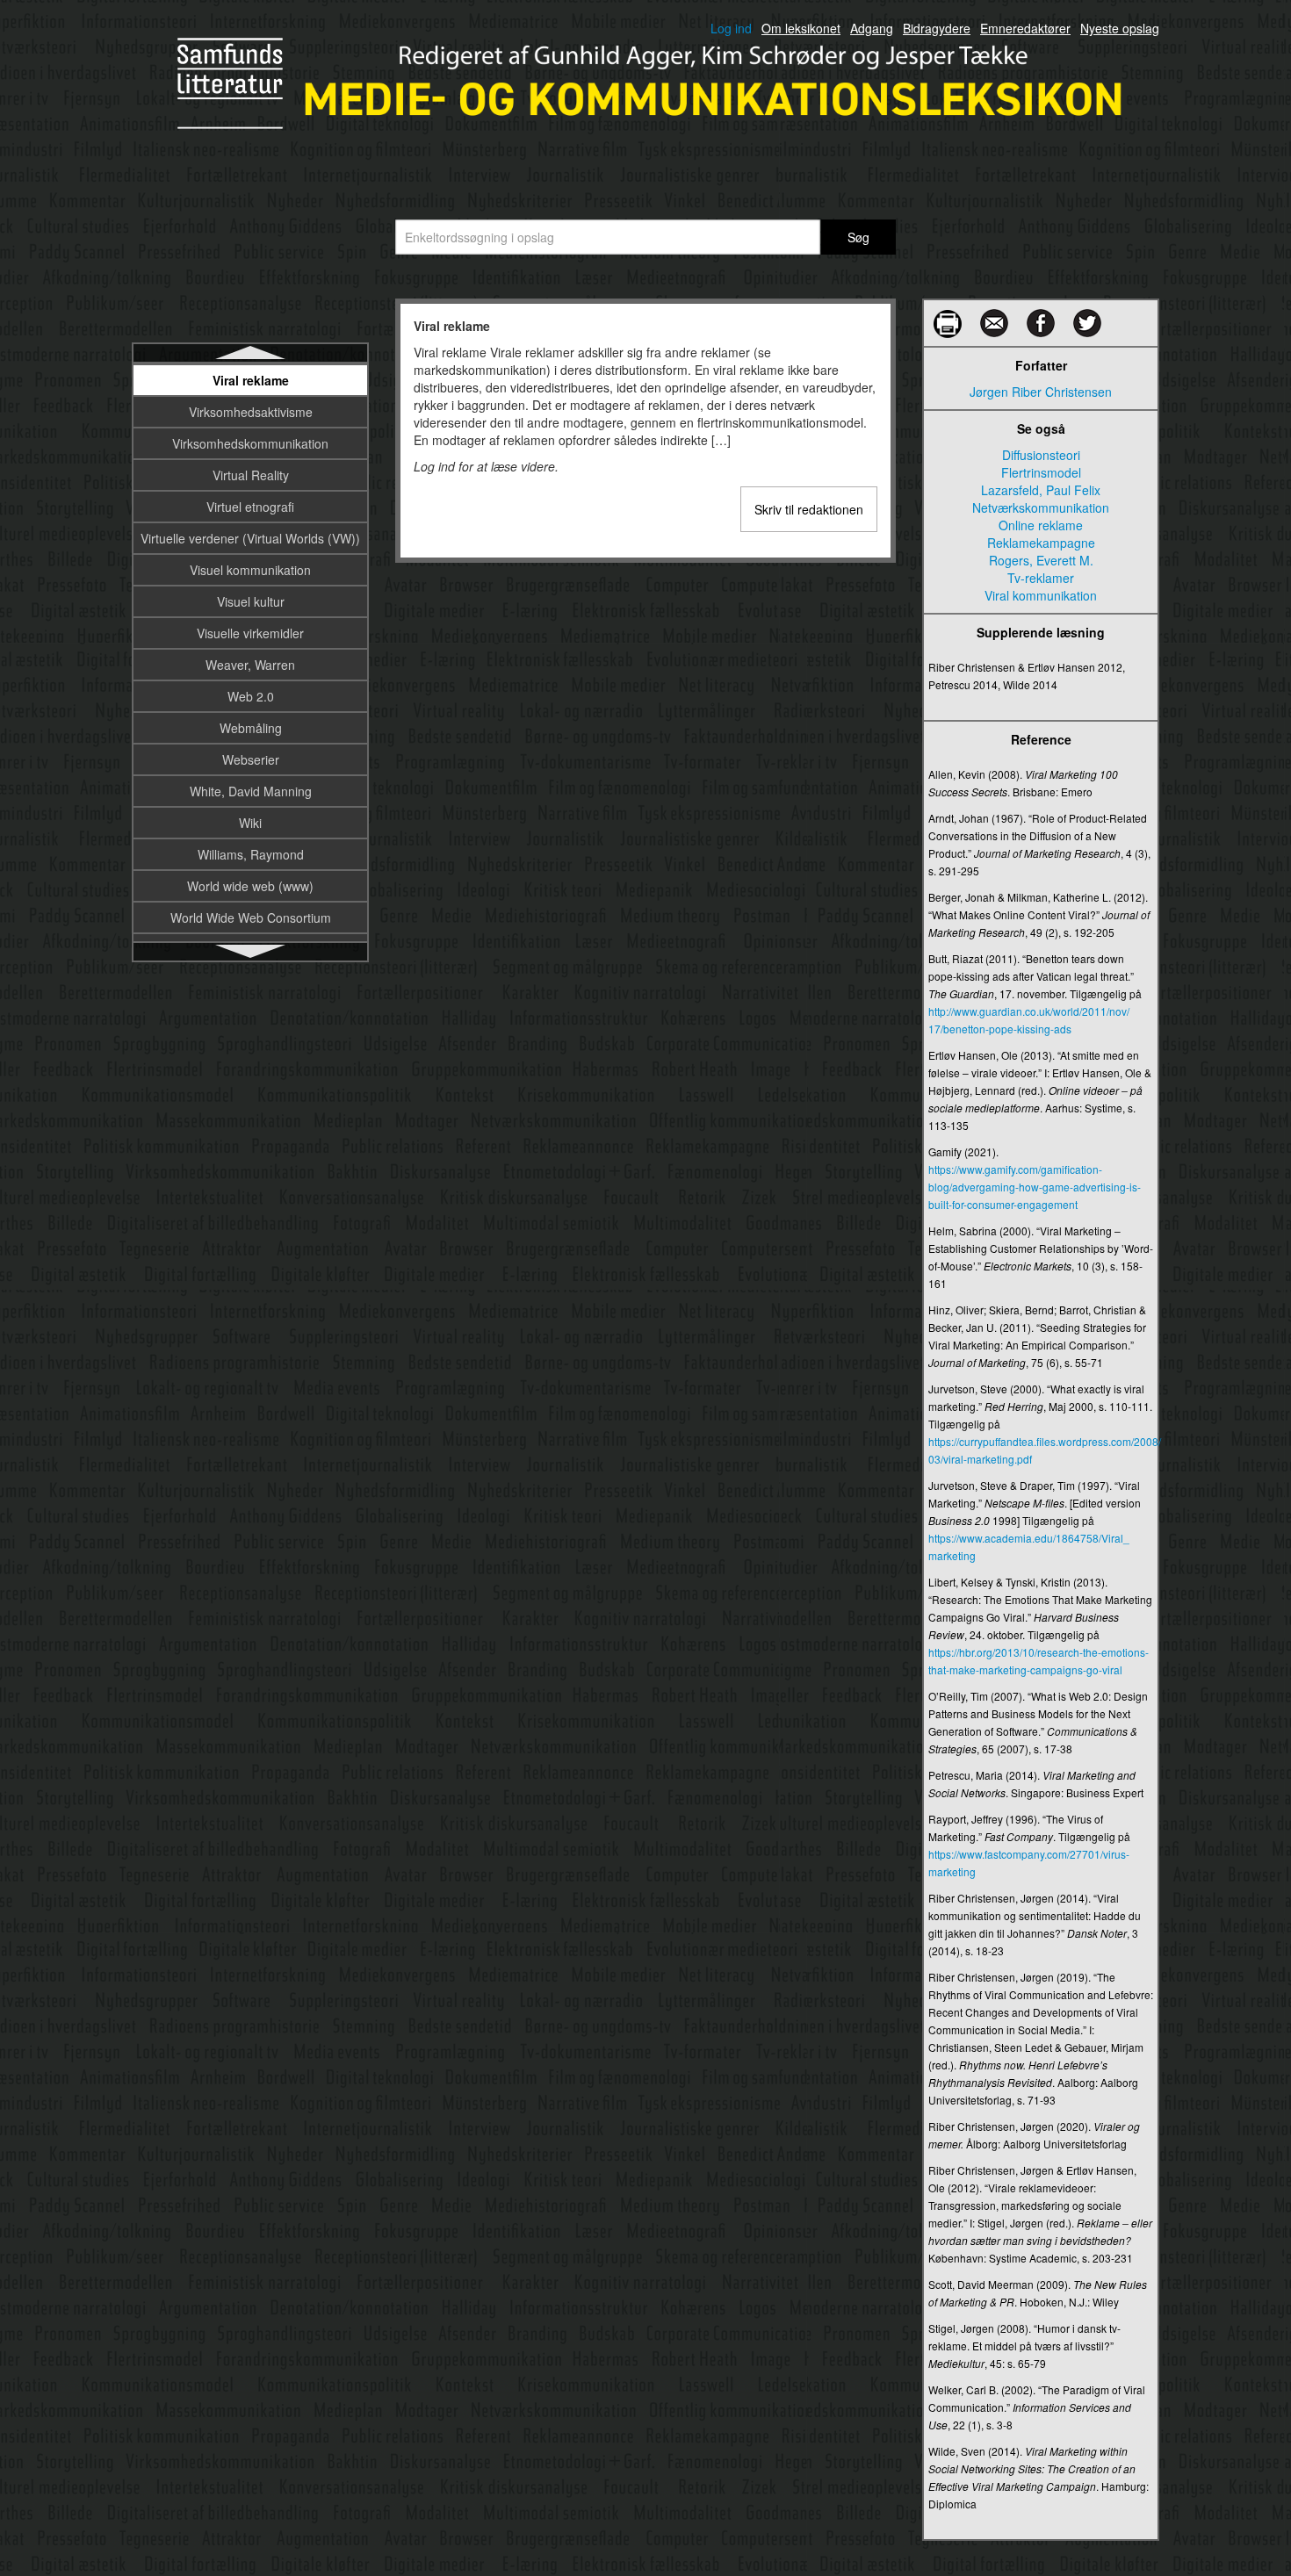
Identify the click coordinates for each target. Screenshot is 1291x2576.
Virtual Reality (251, 475)
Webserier (251, 759)
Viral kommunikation (1041, 595)
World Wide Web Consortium (251, 917)
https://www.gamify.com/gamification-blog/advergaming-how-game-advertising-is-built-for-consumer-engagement (1035, 1187)
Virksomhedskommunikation (250, 443)
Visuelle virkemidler (250, 633)
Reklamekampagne (1041, 543)
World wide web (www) (250, 886)
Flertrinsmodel (1041, 472)
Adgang (872, 28)
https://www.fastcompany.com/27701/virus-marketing (1029, 1863)
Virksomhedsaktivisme (251, 412)
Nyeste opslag (1120, 28)
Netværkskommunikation (1041, 507)
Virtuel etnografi (250, 507)
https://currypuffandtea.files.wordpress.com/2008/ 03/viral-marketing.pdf (1041, 1450)
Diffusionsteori (1041, 455)
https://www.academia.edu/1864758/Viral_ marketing (1029, 1547)
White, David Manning (251, 791)
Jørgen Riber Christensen (1041, 392)
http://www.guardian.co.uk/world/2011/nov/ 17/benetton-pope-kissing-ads (1029, 1020)
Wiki (250, 823)
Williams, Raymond (251, 854)
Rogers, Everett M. (1041, 560)
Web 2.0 (251, 696)
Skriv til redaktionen (809, 509)
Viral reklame (251, 380)
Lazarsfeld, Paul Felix (1041, 490)
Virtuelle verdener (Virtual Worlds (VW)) (250, 538)
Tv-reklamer (1041, 578)
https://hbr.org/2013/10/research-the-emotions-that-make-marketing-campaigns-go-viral (1039, 1661)
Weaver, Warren (250, 665)
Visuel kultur (251, 601)
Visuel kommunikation (250, 570)
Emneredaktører (1025, 28)
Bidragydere (937, 28)
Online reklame (1041, 525)
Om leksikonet (801, 28)
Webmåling (251, 728)
